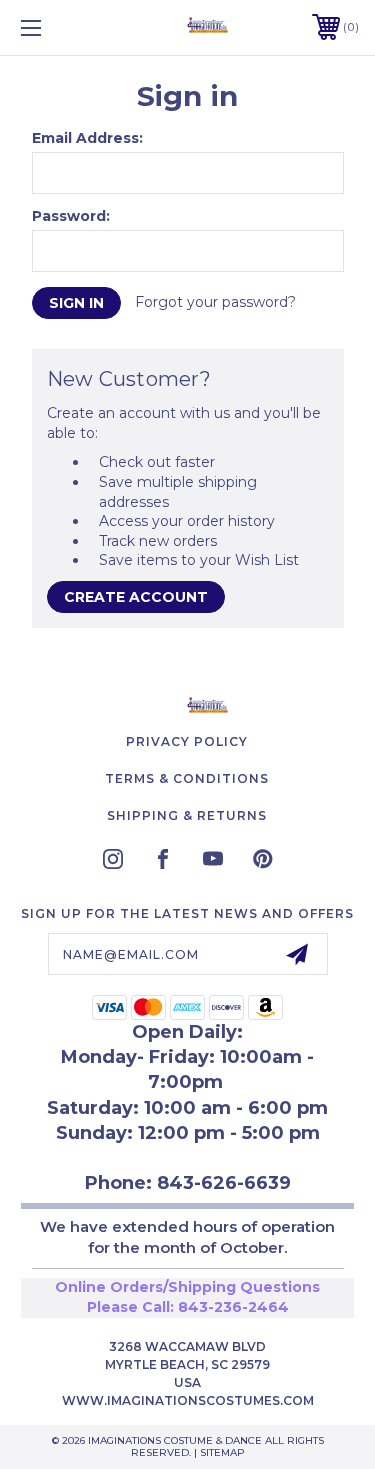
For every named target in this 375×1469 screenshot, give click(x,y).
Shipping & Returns (187, 815)
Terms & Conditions (187, 778)
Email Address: (87, 138)
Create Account (136, 597)
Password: (71, 216)
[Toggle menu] (54, 27)
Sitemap (222, 1452)
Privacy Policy (187, 741)
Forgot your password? (215, 302)
